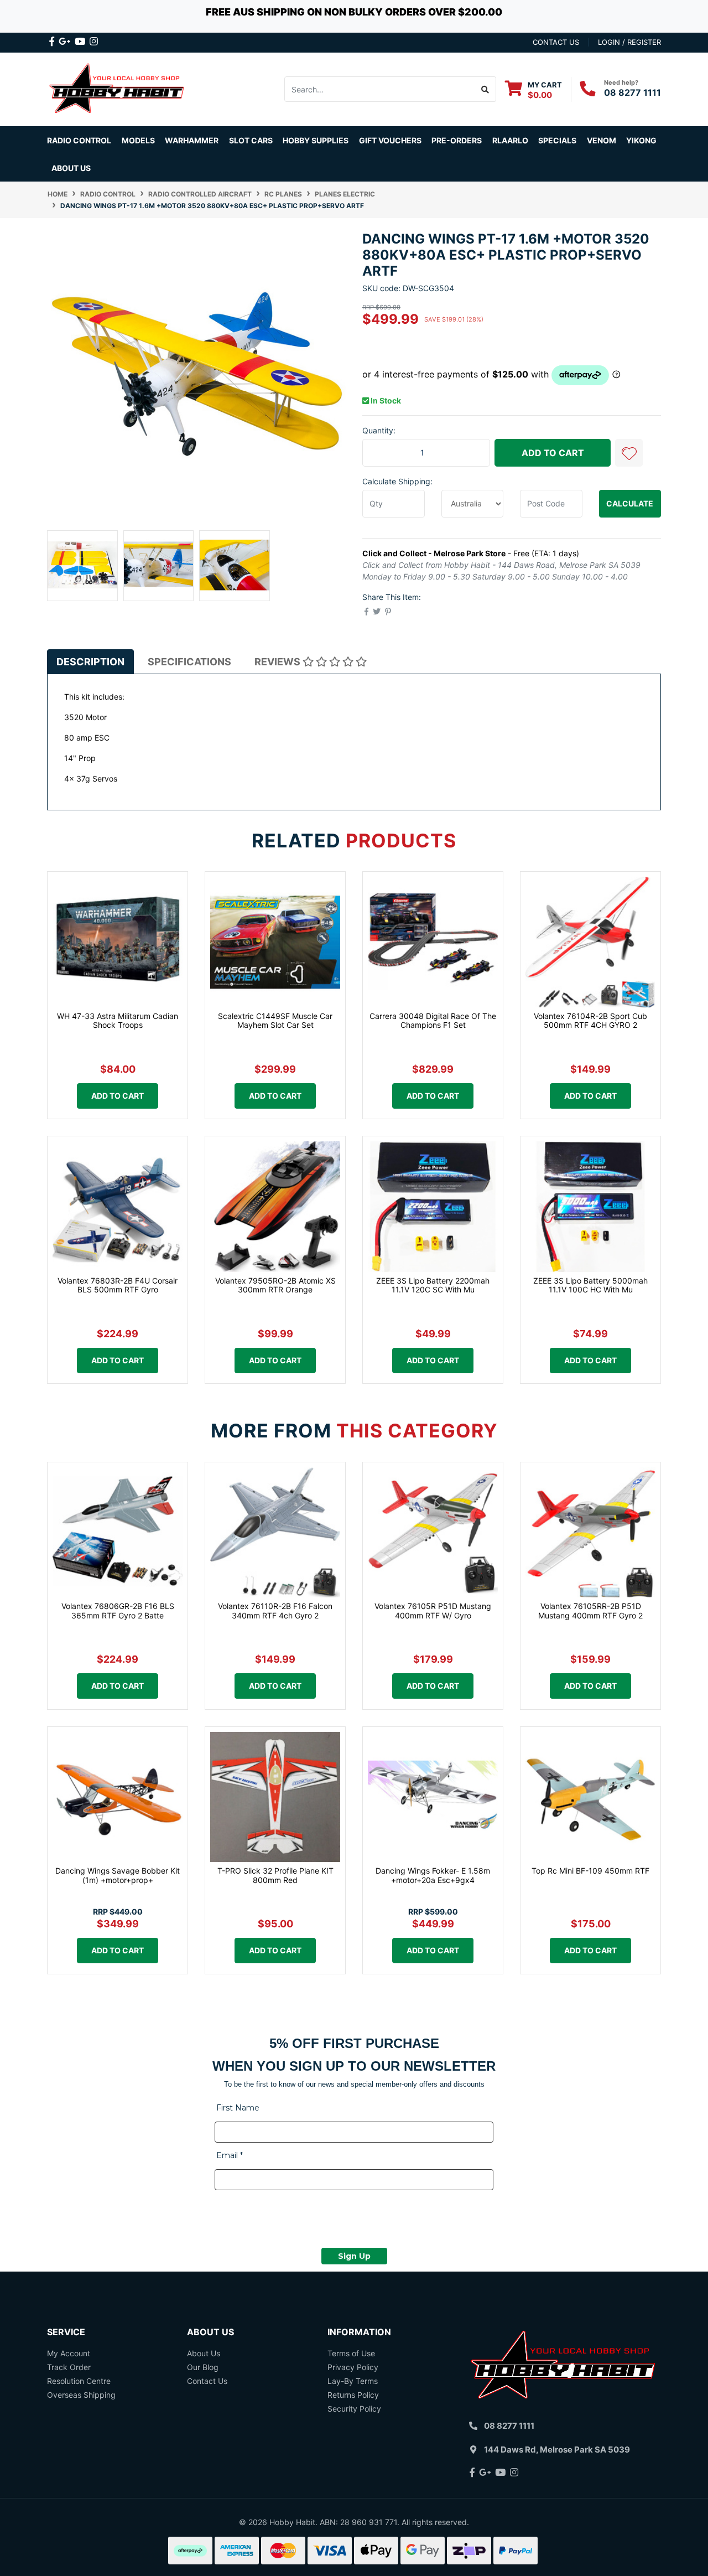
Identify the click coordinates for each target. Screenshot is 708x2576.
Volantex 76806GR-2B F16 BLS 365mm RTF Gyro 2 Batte (118, 1611)
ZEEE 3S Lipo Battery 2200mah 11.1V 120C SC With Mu (433, 1285)
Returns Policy (353, 2395)
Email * (230, 2155)
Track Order (69, 2367)
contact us (556, 42)
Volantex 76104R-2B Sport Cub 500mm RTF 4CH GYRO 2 (590, 1021)
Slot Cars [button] (251, 140)
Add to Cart (553, 453)
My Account (69, 2353)
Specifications (189, 662)
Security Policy (354, 2409)
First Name (238, 2108)
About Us (71, 168)
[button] (629, 453)
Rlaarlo (510, 140)
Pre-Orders (457, 140)
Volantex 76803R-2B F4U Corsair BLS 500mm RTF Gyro (118, 1285)
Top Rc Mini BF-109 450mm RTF (590, 1871)
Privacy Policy (353, 2367)
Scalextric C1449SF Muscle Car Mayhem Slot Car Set (275, 1021)
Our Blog (203, 2367)
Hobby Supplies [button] (316, 140)
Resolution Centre (79, 2381)
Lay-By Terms (353, 2381)
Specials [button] (557, 140)
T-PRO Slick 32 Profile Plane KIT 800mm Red (275, 1875)
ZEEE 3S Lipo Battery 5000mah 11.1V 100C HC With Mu (590, 1285)
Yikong (641, 140)
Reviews (278, 662)
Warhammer (192, 140)
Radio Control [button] (79, 140)
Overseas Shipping (81, 2395)
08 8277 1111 (632, 92)
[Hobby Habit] (118, 88)
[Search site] (485, 89)
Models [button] (138, 140)
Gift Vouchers (390, 140)
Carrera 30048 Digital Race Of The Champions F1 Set (433, 1021)
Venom (602, 140)
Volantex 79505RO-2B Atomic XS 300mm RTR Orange (275, 1285)
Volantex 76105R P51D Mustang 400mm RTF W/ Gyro (433, 1611)
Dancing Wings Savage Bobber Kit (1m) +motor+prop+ (118, 1875)
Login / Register (629, 42)
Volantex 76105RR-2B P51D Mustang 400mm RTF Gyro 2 (590, 1611)
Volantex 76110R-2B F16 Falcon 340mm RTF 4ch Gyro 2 (275, 1611)
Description (90, 662)
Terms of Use (351, 2353)
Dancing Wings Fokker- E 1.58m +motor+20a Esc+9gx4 (433, 1875)
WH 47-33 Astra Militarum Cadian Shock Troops (118, 1021)
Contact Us (207, 2381)
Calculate (630, 503)
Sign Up (354, 2256)
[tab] (90, 661)
